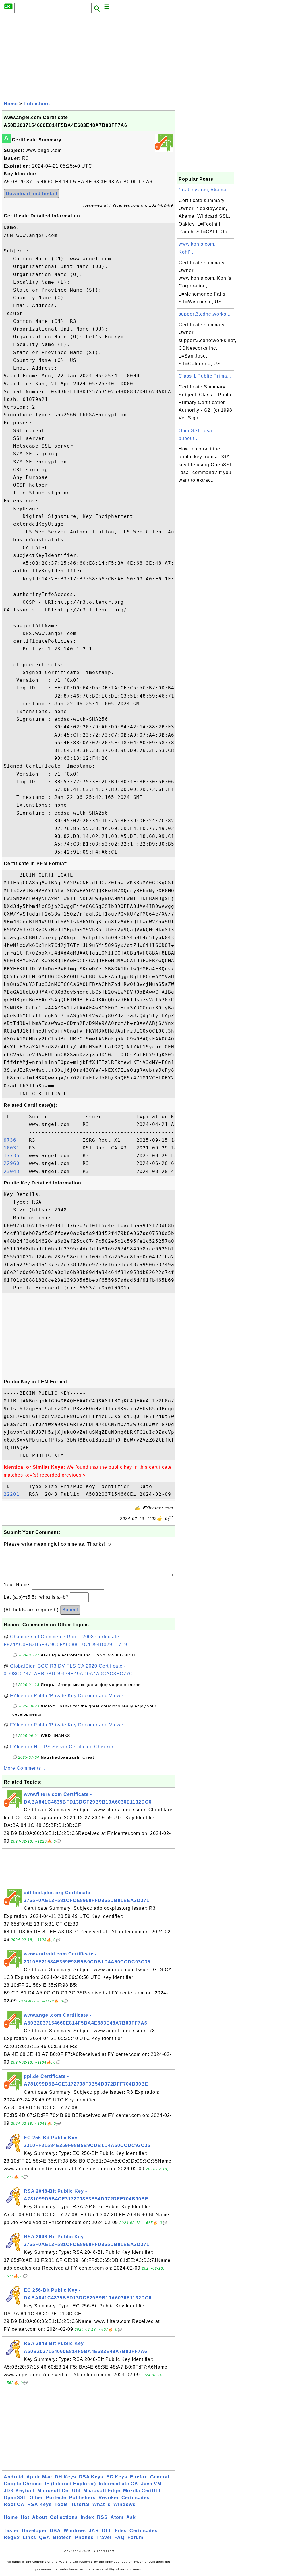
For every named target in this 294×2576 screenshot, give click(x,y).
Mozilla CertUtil (142, 2491)
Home (11, 104)
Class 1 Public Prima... (205, 376)
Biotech (63, 2537)
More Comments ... (25, 1768)
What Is (101, 2504)
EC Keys (117, 2477)
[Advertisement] (88, 57)
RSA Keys (39, 2504)
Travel (104, 2537)
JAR (94, 2531)
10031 (15, 1148)
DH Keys (65, 2477)
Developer (34, 2531)
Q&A (45, 2537)
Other (36, 2498)
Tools (61, 2504)
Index (87, 2517)
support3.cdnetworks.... (205, 314)
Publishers (37, 104)
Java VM (151, 2484)
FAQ (119, 2537)
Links (29, 2537)
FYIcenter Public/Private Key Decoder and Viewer (68, 1696)
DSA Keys (91, 2477)
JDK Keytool (19, 2491)
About (40, 2517)
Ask (131, 2517)
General (160, 2477)
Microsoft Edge (102, 2491)
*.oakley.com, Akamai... (205, 190)
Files (121, 2531)
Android (14, 2477)
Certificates (144, 2531)
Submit (70, 1610)
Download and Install (31, 194)
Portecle (56, 2498)
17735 (15, 1156)
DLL (107, 2531)
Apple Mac (39, 2477)
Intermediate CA (118, 2484)
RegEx (12, 2537)
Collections (64, 2517)
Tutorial (80, 2504)
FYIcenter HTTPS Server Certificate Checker (62, 1747)
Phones (84, 2537)
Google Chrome (23, 2484)
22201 (15, 1494)
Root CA (14, 2504)
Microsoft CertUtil (59, 2491)
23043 (15, 1171)
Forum (135, 2537)
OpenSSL (15, 2498)
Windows (124, 2504)
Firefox (139, 2477)
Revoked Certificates (124, 2498)
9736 (15, 1140)
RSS (102, 2517)
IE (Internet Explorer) (70, 2484)
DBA (55, 2531)
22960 (15, 1163)
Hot (25, 2517)
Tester (11, 2531)
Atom (117, 2517)
